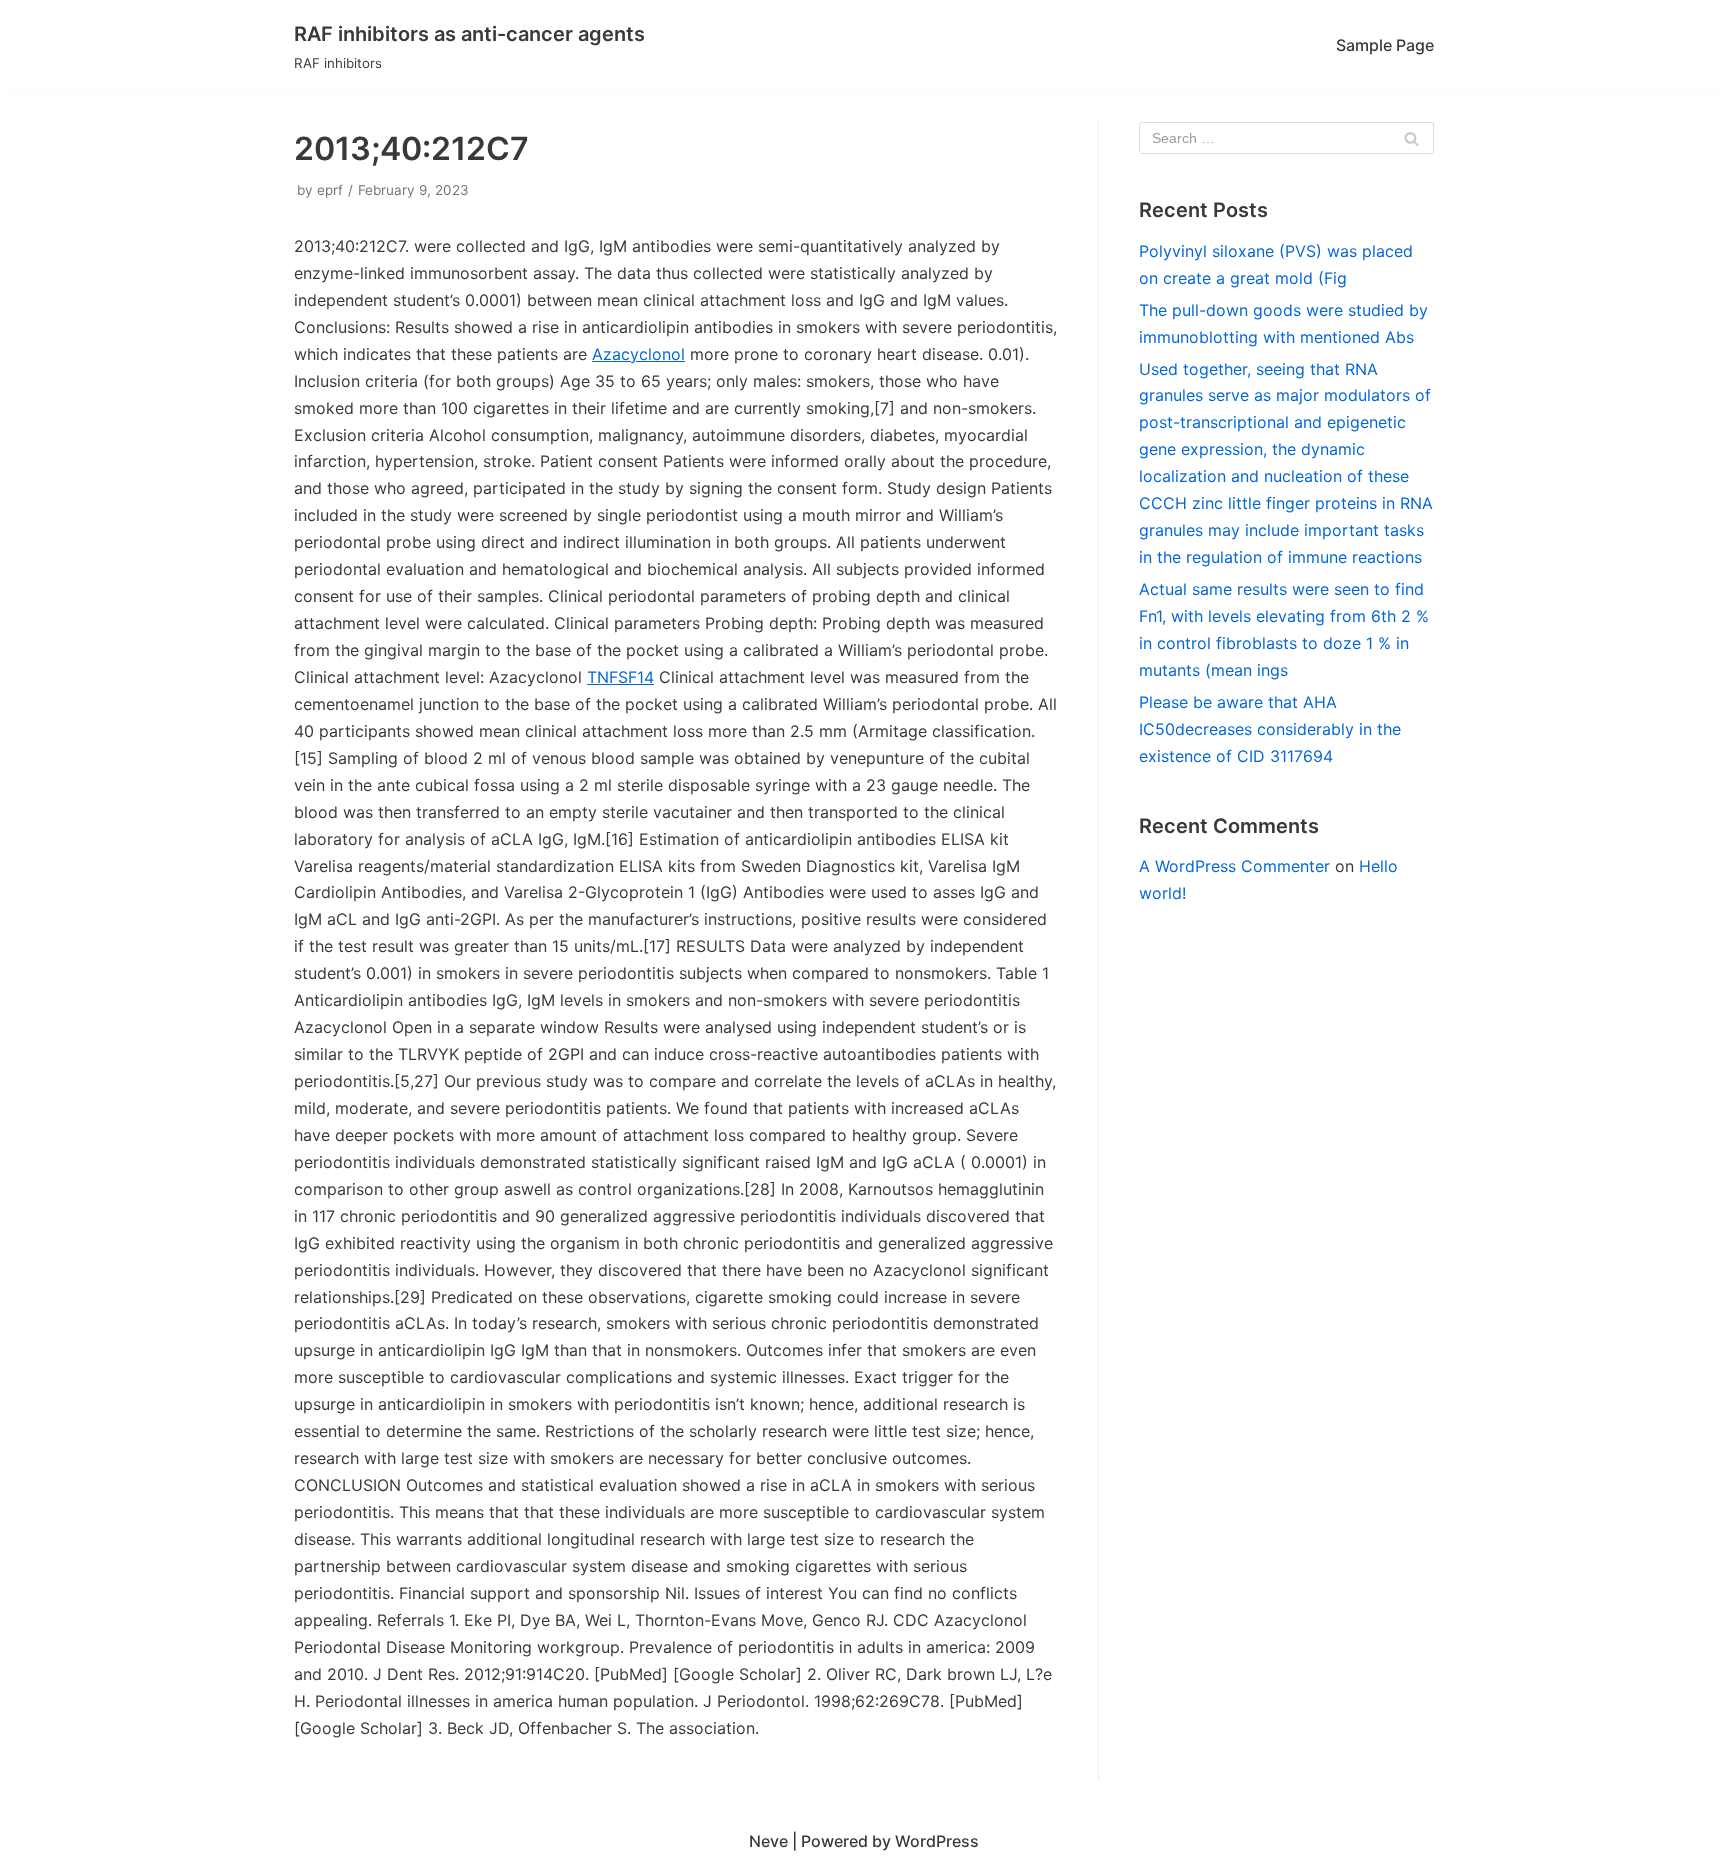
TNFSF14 (620, 677)
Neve (768, 1841)
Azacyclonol (638, 354)
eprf (330, 190)
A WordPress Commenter (1234, 866)
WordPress (937, 1841)
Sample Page (1385, 45)
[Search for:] (1286, 138)
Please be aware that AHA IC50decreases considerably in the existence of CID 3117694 (1270, 729)
